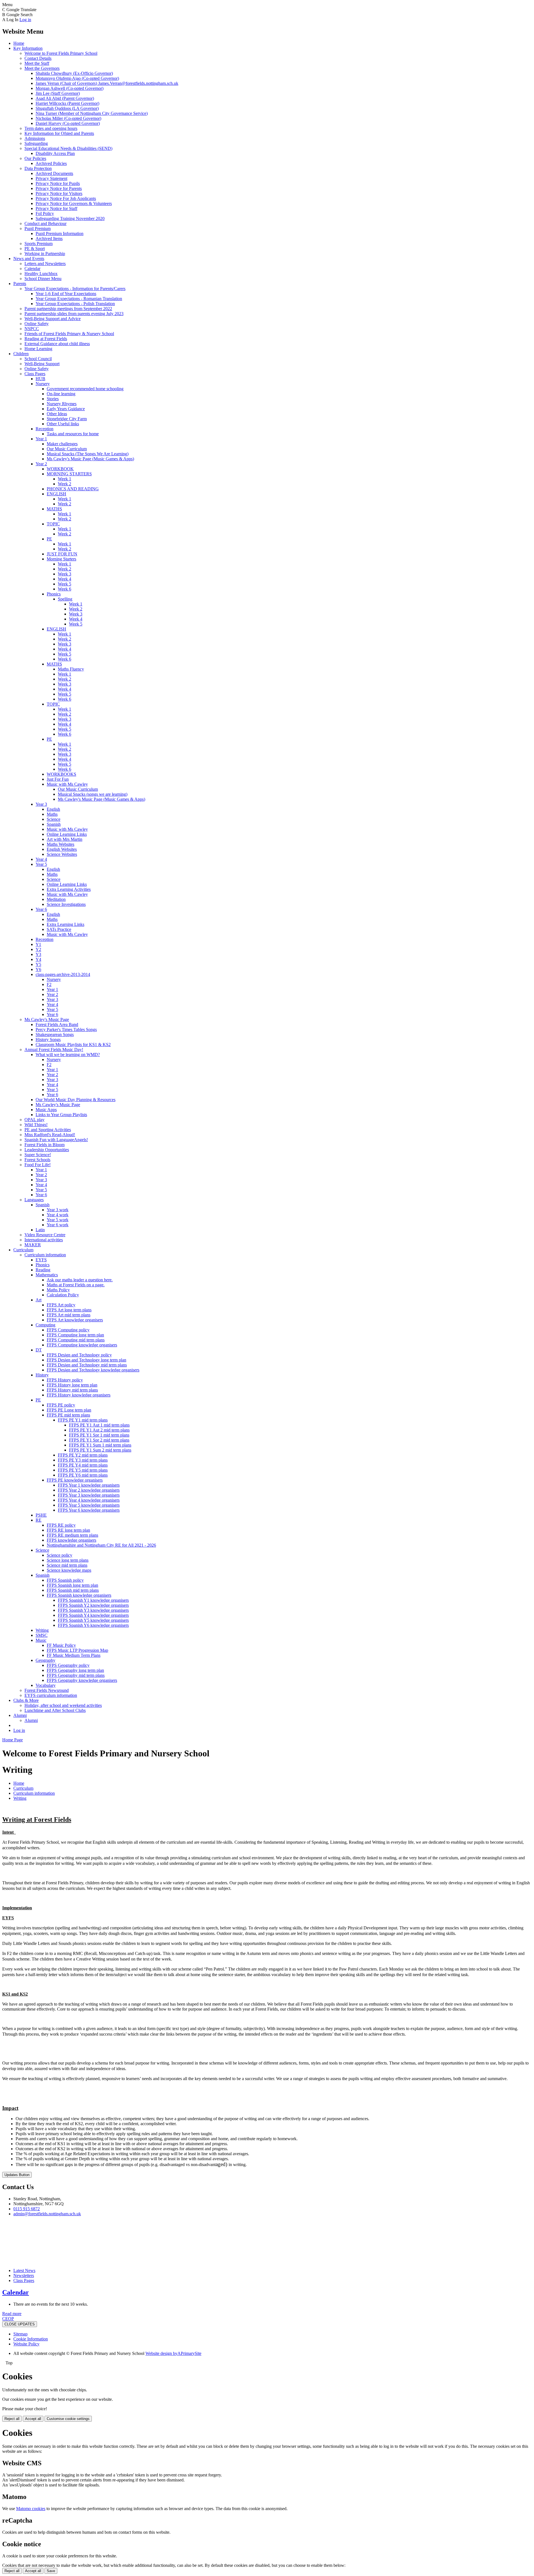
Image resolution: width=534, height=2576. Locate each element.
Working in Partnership (45, 254)
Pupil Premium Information (60, 233)
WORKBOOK (60, 469)
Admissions (35, 138)
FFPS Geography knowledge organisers (82, 1680)
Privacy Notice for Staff (56, 208)
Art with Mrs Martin (65, 839)
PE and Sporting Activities (48, 1130)
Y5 (38, 964)
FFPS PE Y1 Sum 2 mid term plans (100, 1450)
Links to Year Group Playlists (61, 1115)
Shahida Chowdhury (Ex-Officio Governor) (74, 73)
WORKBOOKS (61, 774)
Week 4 (65, 579)
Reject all (12, 2419)
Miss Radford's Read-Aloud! (50, 1135)
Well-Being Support (42, 364)
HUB (40, 379)
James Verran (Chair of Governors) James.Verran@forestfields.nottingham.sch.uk (107, 83)
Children (21, 354)
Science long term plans (68, 1560)
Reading (43, 1270)
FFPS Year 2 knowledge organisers (89, 1490)
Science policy (60, 1555)
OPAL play (34, 1120)
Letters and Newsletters (45, 264)
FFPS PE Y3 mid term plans (83, 1460)
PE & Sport (35, 249)
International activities (44, 1240)
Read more (12, 2314)
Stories (53, 399)
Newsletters (24, 2275)
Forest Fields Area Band (57, 1024)
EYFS (41, 1260)
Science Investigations (66, 904)
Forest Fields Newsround (47, 1690)
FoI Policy (45, 213)
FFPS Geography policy (68, 1665)
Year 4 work (58, 1215)
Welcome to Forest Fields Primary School (61, 53)
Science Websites (62, 854)
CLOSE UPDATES (20, 2324)
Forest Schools (37, 1160)
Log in (25, 20)
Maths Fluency (71, 669)
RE (39, 1520)
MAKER (33, 1245)
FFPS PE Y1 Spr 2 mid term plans (99, 1440)
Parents (20, 284)
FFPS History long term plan (72, 1385)
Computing (45, 1325)
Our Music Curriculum (67, 449)
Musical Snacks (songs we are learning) (93, 794)
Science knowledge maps (69, 1570)
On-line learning (61, 394)
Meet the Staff (37, 63)
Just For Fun (58, 779)
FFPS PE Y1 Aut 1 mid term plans (99, 1425)
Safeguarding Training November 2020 (70, 218)
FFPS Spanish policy (65, 1580)
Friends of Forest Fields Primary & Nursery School (69, 334)
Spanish (54, 824)
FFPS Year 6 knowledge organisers (89, 1510)
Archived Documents (54, 173)
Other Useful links (63, 424)
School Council (38, 359)
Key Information (28, 48)
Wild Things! (36, 1125)
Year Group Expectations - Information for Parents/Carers (75, 289)
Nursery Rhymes (62, 404)
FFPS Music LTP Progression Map (77, 1650)
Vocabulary (46, 1685)
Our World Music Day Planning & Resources (76, 1100)
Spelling (65, 599)
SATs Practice (59, 929)
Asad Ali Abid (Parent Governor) (65, 98)
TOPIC (53, 524)
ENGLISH (56, 494)
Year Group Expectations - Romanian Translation (79, 299)
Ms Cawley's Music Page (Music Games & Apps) (90, 459)
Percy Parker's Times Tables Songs (66, 1029)
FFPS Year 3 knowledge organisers (89, 1495)
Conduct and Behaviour (45, 223)
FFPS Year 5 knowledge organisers (89, 1505)
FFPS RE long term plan (68, 1530)
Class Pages (35, 374)
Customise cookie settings (68, 2419)
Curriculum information (45, 1255)
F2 (49, 984)
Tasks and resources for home (73, 434)
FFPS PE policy (61, 1405)
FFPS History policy (65, 1380)
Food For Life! (38, 1165)
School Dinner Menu (43, 279)
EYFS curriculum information (51, 1695)
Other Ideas (57, 414)
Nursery (43, 384)
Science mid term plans (67, 1565)
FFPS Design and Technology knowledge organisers (93, 1370)
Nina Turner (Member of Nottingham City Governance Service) (92, 113)
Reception (44, 429)
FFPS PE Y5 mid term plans (83, 1470)
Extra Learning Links (65, 924)
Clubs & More (26, 1700)
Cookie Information (31, 2339)
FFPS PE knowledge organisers (75, 1480)
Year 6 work (58, 1225)
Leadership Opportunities (47, 1150)
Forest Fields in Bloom (44, 1145)
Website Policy (26, 2344)
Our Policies (35, 158)
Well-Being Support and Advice (53, 319)
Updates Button (17, 2175)
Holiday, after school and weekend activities (63, 1705)
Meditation (56, 899)
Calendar (32, 269)
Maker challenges (62, 444)
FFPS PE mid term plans (68, 1415)
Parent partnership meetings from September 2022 (68, 309)
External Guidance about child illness (57, 344)
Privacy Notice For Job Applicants (66, 198)
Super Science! (38, 1155)
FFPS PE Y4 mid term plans (83, 1465)
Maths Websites (60, 844)
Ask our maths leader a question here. (80, 1280)
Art (39, 1300)
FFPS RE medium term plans (72, 1535)
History (42, 1375)
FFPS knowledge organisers (71, 1540)
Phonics (54, 594)
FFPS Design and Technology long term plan (86, 1360)
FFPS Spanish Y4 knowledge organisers (93, 1615)
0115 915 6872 (27, 2209)
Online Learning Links (67, 834)
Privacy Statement (51, 178)
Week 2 (65, 484)
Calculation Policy (63, 1295)
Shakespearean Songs (55, 1034)
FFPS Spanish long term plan (72, 1585)
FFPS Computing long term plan (75, 1335)
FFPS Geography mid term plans (76, 1675)
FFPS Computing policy (68, 1330)
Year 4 (41, 859)
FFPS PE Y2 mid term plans (83, 1455)
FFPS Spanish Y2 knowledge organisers (93, 1605)
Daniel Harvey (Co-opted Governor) (68, 123)
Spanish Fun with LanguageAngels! (56, 1140)
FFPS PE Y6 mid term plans (83, 1475)
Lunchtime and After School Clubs (55, 1710)
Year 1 (41, 439)
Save (51, 2571)
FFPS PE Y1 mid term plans (83, 1420)
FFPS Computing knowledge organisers (82, 1345)
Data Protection (38, 168)
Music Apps (46, 1110)
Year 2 (41, 464)
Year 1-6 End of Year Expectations (66, 294)
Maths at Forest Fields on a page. (76, 1285)
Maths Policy (58, 1290)
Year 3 (41, 804)
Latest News (24, 2270)
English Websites (62, 849)
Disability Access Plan (55, 153)
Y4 (38, 959)
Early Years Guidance (66, 409)
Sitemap (20, 2334)
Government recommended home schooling (85, 389)
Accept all (33, 2419)
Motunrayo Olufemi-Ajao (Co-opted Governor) (77, 78)
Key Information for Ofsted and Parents (59, 133)
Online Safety (37, 324)
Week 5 (65, 584)
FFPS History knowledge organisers (79, 1395)
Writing (42, 1630)
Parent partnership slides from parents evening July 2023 (74, 314)
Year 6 (41, 909)
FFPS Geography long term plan (75, 1670)
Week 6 (65, 589)
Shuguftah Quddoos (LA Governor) (67, 108)
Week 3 (65, 574)
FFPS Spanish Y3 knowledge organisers (93, 1610)
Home (19, 43)
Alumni (20, 1715)
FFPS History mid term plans (72, 1390)
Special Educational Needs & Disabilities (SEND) (68, 148)
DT (39, 1350)
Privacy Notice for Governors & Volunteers (74, 203)
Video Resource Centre (45, 1235)
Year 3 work (58, 1210)
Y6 (38, 969)
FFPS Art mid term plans (69, 1315)
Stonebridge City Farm (67, 419)
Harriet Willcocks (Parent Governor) (67, 103)
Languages (34, 1200)
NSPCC (32, 329)
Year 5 (41, 864)
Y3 (38, 954)
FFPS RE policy (61, 1525)
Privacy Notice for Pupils (58, 183)
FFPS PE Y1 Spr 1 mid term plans (99, 1435)
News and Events (29, 259)
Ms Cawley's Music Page (47, 1019)
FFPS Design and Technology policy (79, 1355)
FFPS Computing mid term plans (76, 1340)
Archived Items (49, 238)
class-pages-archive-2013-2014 (63, 974)
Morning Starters (61, 559)
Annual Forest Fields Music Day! (54, 1050)
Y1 (38, 944)
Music (41, 1640)
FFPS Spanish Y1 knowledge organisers (93, 1600)
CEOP (8, 2319)
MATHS (54, 509)
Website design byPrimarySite (173, 2353)
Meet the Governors (42, 68)
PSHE (41, 1515)
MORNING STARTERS (69, 474)
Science (54, 819)
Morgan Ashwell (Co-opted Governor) (70, 88)
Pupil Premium (38, 228)
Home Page (13, 1740)
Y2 (38, 949)
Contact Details (38, 58)
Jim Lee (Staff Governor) (58, 93)
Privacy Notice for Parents (59, 188)
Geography (45, 1660)
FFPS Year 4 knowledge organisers (89, 1500)
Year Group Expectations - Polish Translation (75, 304)
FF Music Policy (61, 1645)
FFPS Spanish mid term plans (73, 1590)
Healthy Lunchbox (41, 274)
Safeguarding (36, 143)
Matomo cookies (31, 2509)
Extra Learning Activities (69, 889)
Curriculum (23, 1250)
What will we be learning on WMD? (68, 1055)
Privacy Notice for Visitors (59, 193)
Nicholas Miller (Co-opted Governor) (68, 118)
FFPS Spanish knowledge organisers (79, 1595)
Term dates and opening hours (51, 128)
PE (49, 539)
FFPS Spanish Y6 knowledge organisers (93, 1625)
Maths (52, 814)
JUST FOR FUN (62, 554)
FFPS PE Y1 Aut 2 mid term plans (99, 1430)
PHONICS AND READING (73, 489)
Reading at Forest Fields (46, 339)
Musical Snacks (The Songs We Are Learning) (88, 454)
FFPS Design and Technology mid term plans (87, 1365)
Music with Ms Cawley (67, 784)
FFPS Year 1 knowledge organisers (89, 1485)
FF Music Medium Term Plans (74, 1655)
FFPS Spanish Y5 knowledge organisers (93, 1620)
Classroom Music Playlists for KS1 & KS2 (73, 1045)
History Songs (48, 1039)
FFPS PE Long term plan (69, 1410)
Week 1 (65, 479)
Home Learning (38, 349)
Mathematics (47, 1275)
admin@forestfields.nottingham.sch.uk (47, 2214)
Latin (40, 1230)
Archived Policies (51, 163)
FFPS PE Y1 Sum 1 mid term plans (100, 1445)
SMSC (42, 1635)
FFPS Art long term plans (69, 1310)
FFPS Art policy (61, 1305)
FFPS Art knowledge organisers (75, 1320)
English (53, 809)
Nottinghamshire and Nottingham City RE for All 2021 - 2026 (101, 1545)
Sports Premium (39, 243)
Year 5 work (58, 1220)
